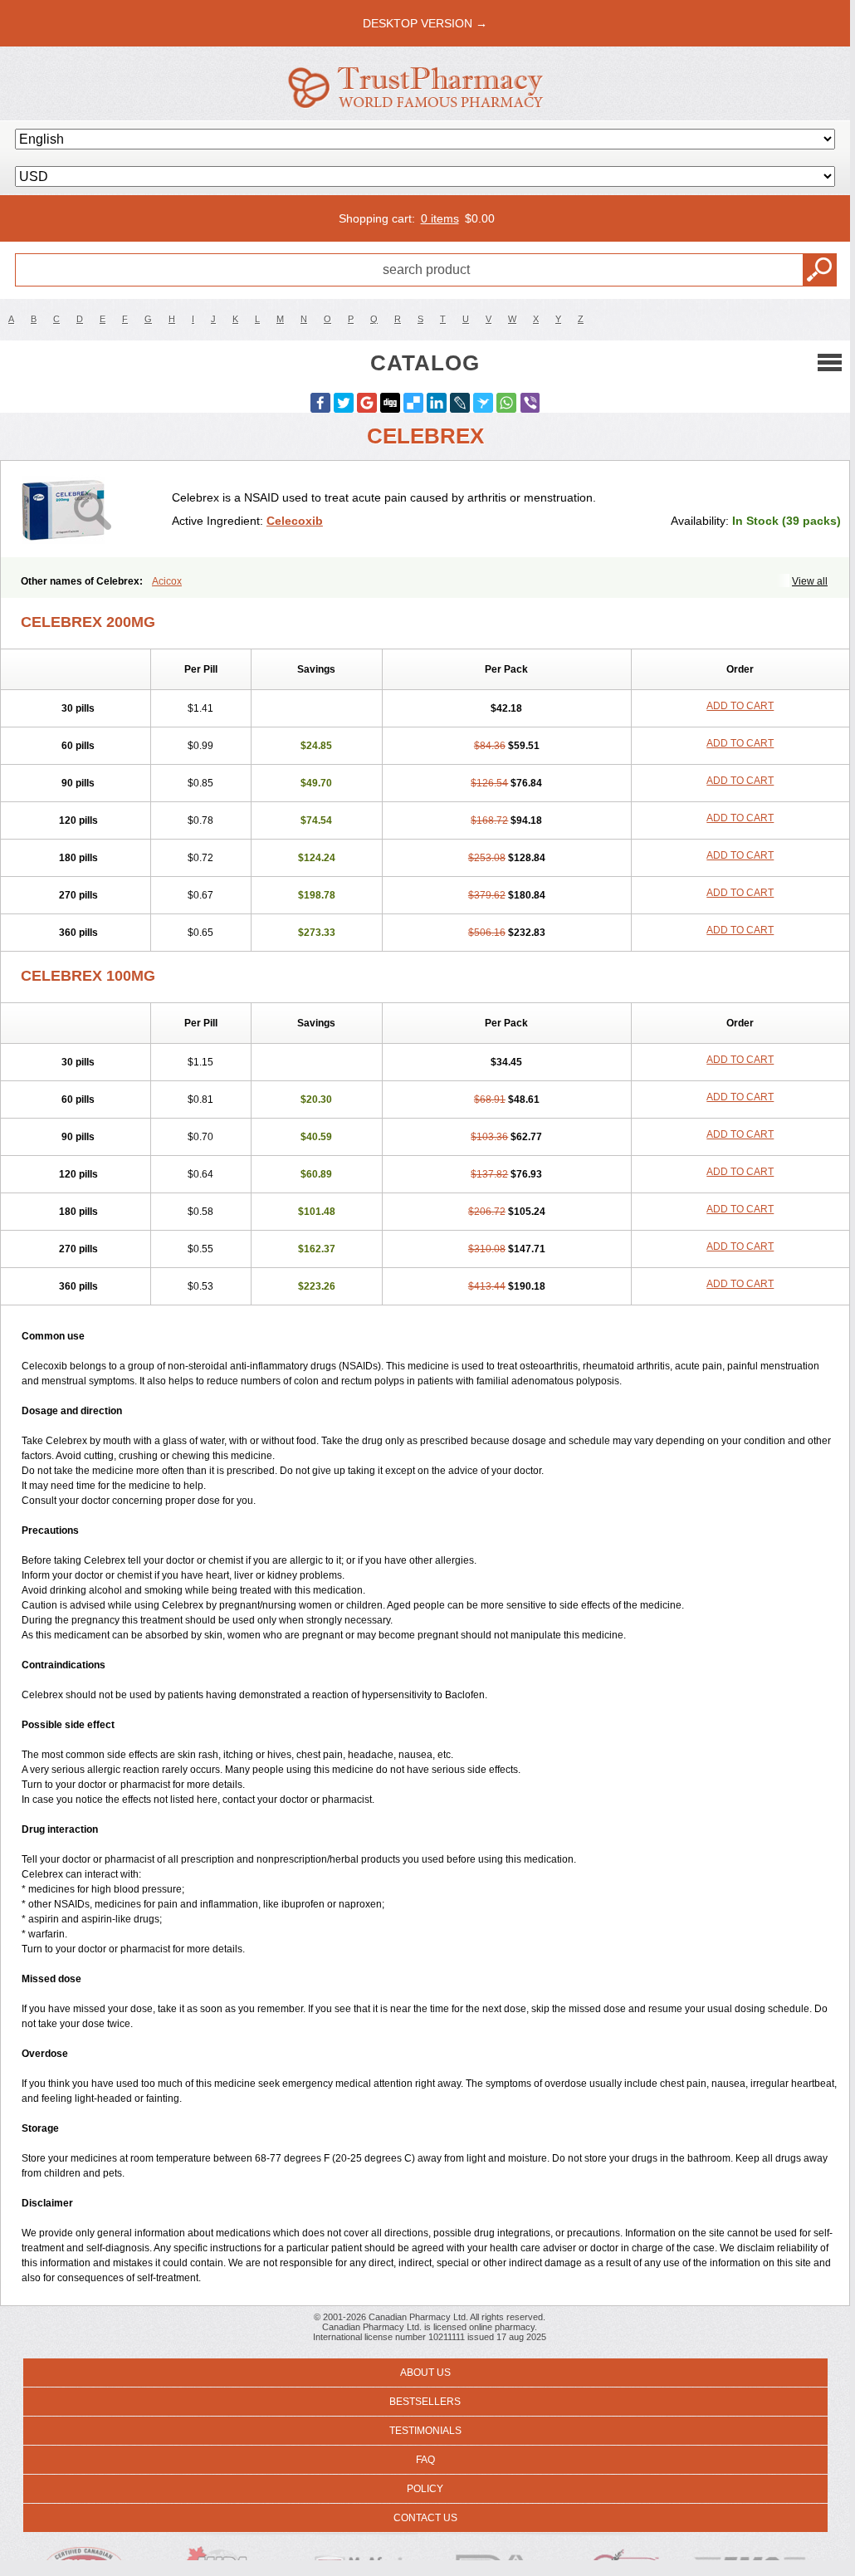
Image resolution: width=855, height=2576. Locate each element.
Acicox (167, 581)
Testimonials (425, 2431)
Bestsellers (425, 2402)
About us (425, 2373)
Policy (425, 2489)
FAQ (425, 2460)
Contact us (425, 2518)
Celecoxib (295, 521)
